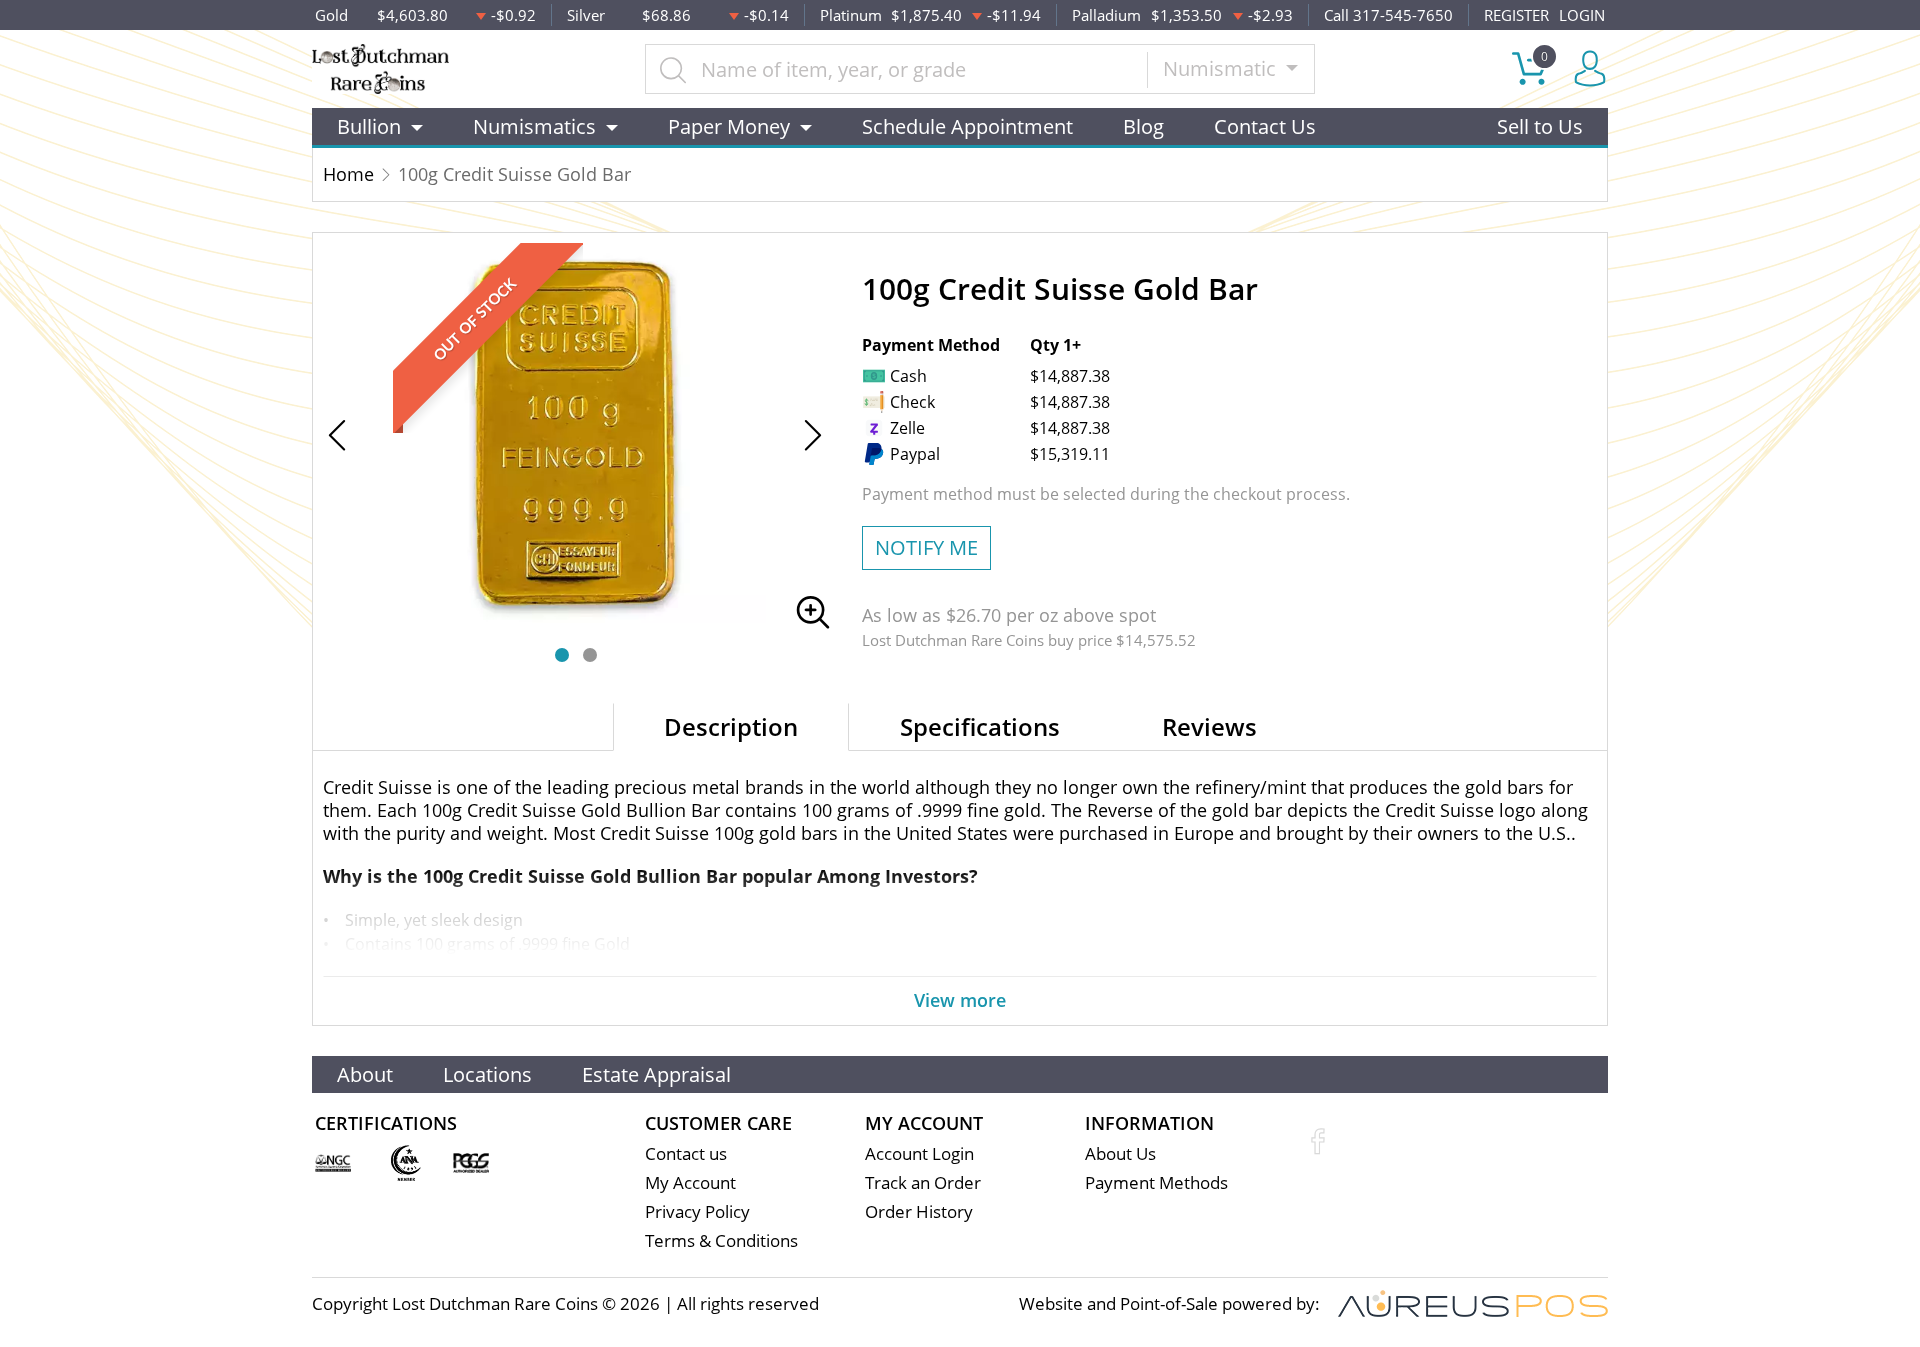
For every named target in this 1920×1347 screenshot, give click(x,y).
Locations (487, 1074)
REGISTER (1516, 15)
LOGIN (1582, 15)
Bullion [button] (369, 126)
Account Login (919, 1153)
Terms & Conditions (721, 1240)
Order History (919, 1211)
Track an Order (923, 1182)
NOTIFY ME (926, 547)
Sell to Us (1540, 126)
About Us (1120, 1153)
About (365, 1074)
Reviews (1209, 726)
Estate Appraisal (656, 1074)
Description (731, 726)
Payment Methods (1156, 1182)
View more (960, 1000)
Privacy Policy (697, 1211)
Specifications (980, 726)
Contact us (686, 1153)
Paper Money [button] (729, 126)
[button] (562, 655)
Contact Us (1265, 126)
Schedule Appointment (967, 126)
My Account (690, 1182)
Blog (1143, 126)
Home (348, 174)
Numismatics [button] (534, 126)
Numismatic (1222, 68)
